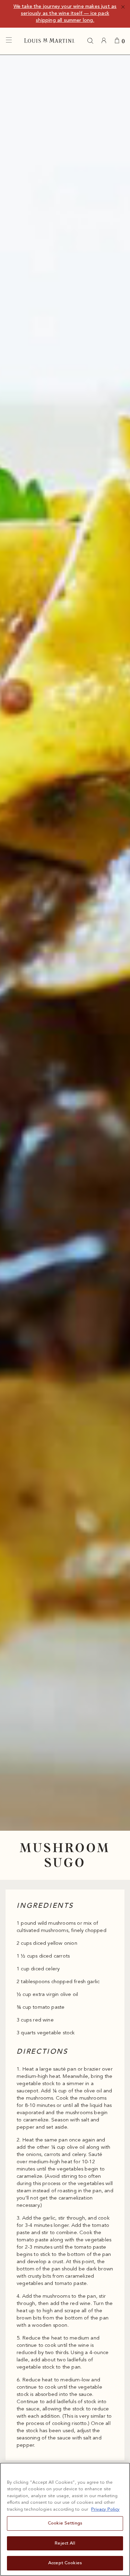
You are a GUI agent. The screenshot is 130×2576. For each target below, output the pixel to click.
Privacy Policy (105, 2509)
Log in (106, 41)
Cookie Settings (65, 2523)
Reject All (65, 2543)
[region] (65, 2519)
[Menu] (10, 42)
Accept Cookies (65, 2563)
